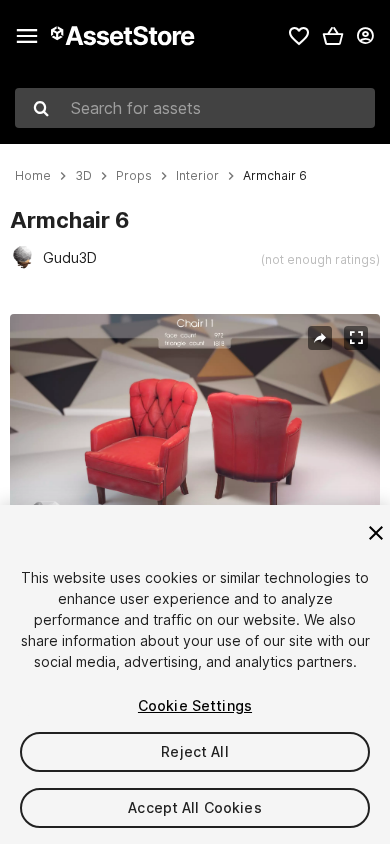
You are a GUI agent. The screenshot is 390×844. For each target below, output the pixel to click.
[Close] (376, 533)
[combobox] (195, 108)
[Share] (320, 338)
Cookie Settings (195, 705)
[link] (299, 36)
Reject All (194, 751)
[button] (333, 36)
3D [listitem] (83, 176)
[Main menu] (27, 36)
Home (33, 176)
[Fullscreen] (356, 338)
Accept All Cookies (195, 807)
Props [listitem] (134, 176)
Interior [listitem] (197, 176)
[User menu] (365, 36)
